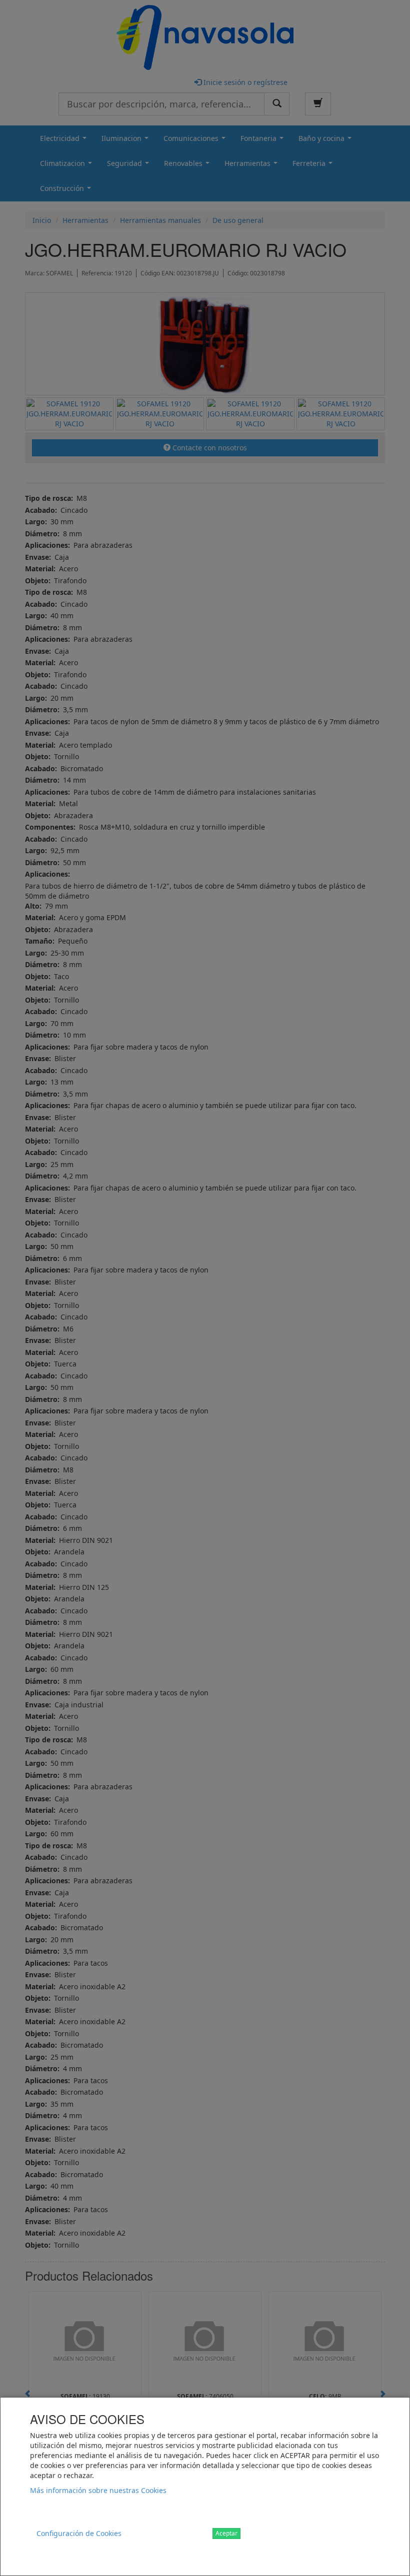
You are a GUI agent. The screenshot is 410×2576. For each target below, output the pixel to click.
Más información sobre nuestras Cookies (98, 2490)
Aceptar (226, 2533)
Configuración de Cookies (79, 2533)
